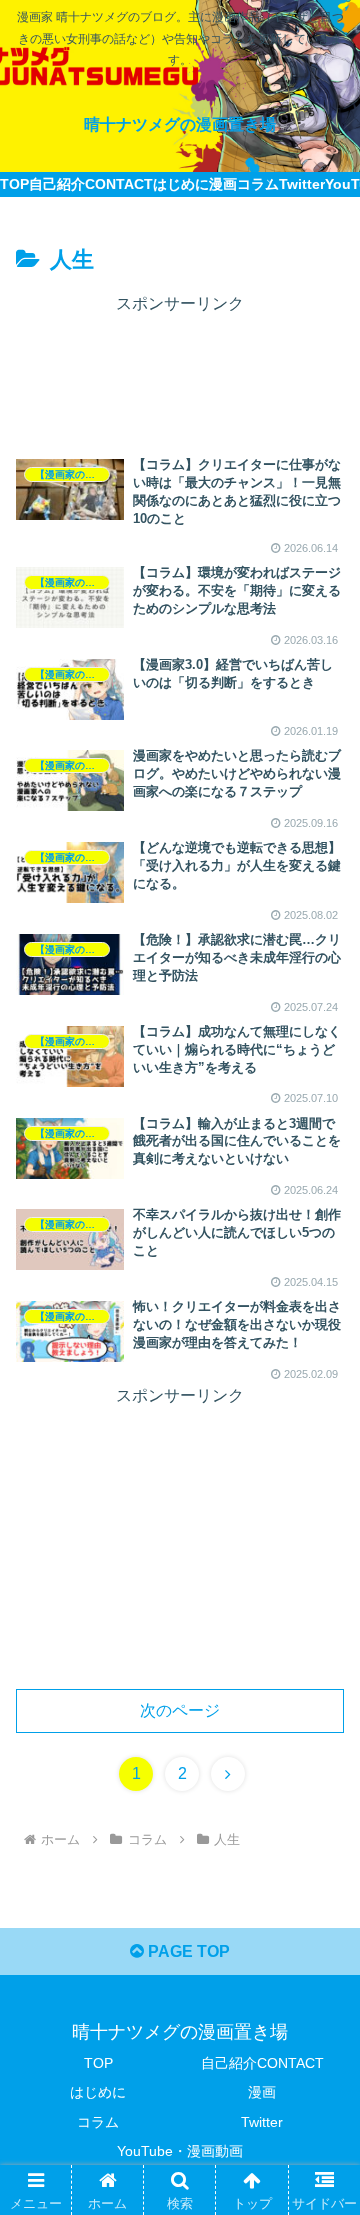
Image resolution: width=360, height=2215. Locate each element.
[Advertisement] (180, 369)
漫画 (262, 2092)
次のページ (180, 1710)
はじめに (98, 2092)
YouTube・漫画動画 (180, 2151)
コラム (98, 2122)
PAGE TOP (187, 1951)
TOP (98, 2063)
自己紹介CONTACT (262, 2063)
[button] (321, 1816)
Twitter (262, 2122)
